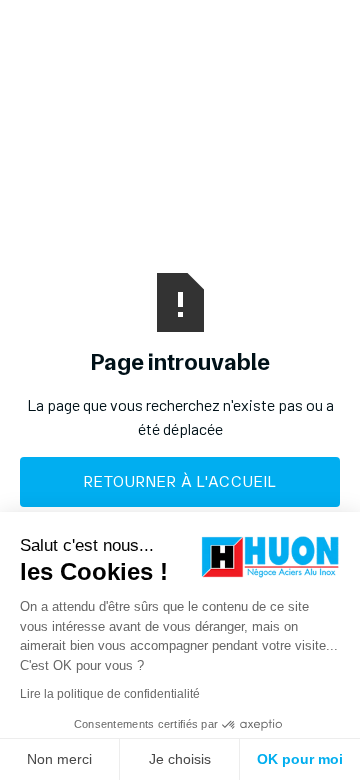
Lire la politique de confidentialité (110, 694)
